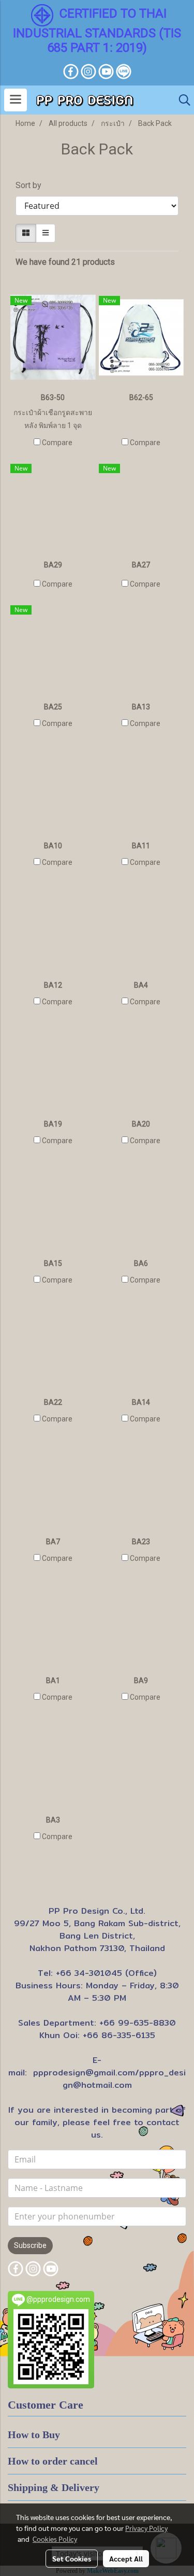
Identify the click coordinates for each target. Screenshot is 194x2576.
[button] (181, 100)
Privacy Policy (146, 2528)
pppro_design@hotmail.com (124, 2079)
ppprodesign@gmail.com (84, 2073)
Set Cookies (72, 2558)
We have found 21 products (65, 262)
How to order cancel (53, 2461)
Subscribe (30, 2245)
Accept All (126, 2558)
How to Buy (34, 2435)
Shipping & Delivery (54, 2487)
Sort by (32, 185)
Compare (57, 443)
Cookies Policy (55, 2539)
